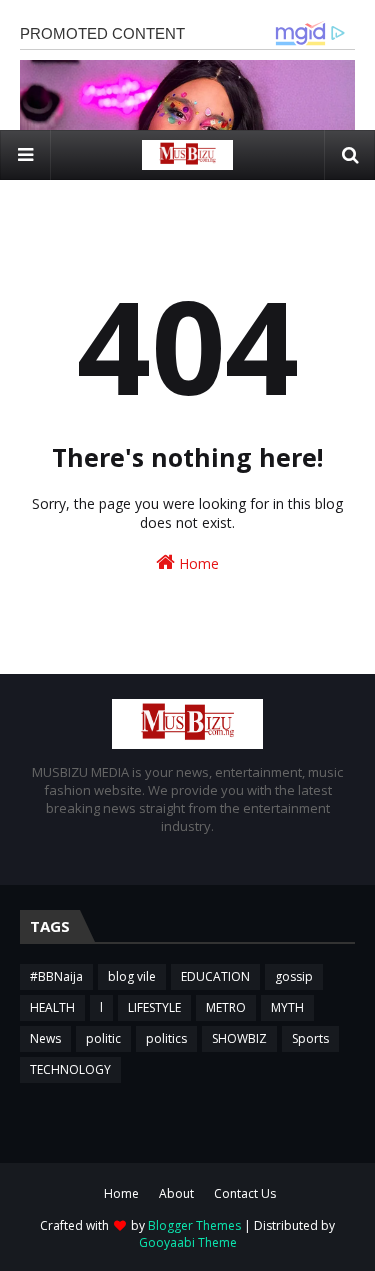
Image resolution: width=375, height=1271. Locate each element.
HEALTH (52, 1007)
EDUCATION (215, 976)
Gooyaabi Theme (188, 1242)
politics (166, 1038)
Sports (310, 1038)
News (45, 1038)
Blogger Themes (194, 1225)
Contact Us (245, 1193)
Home (197, 563)
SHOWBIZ (239, 1038)
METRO (226, 1007)
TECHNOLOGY (70, 1069)
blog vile (132, 976)
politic (103, 1038)
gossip (294, 976)
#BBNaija (56, 976)
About (176, 1193)
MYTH (287, 1007)
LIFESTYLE (154, 1007)
